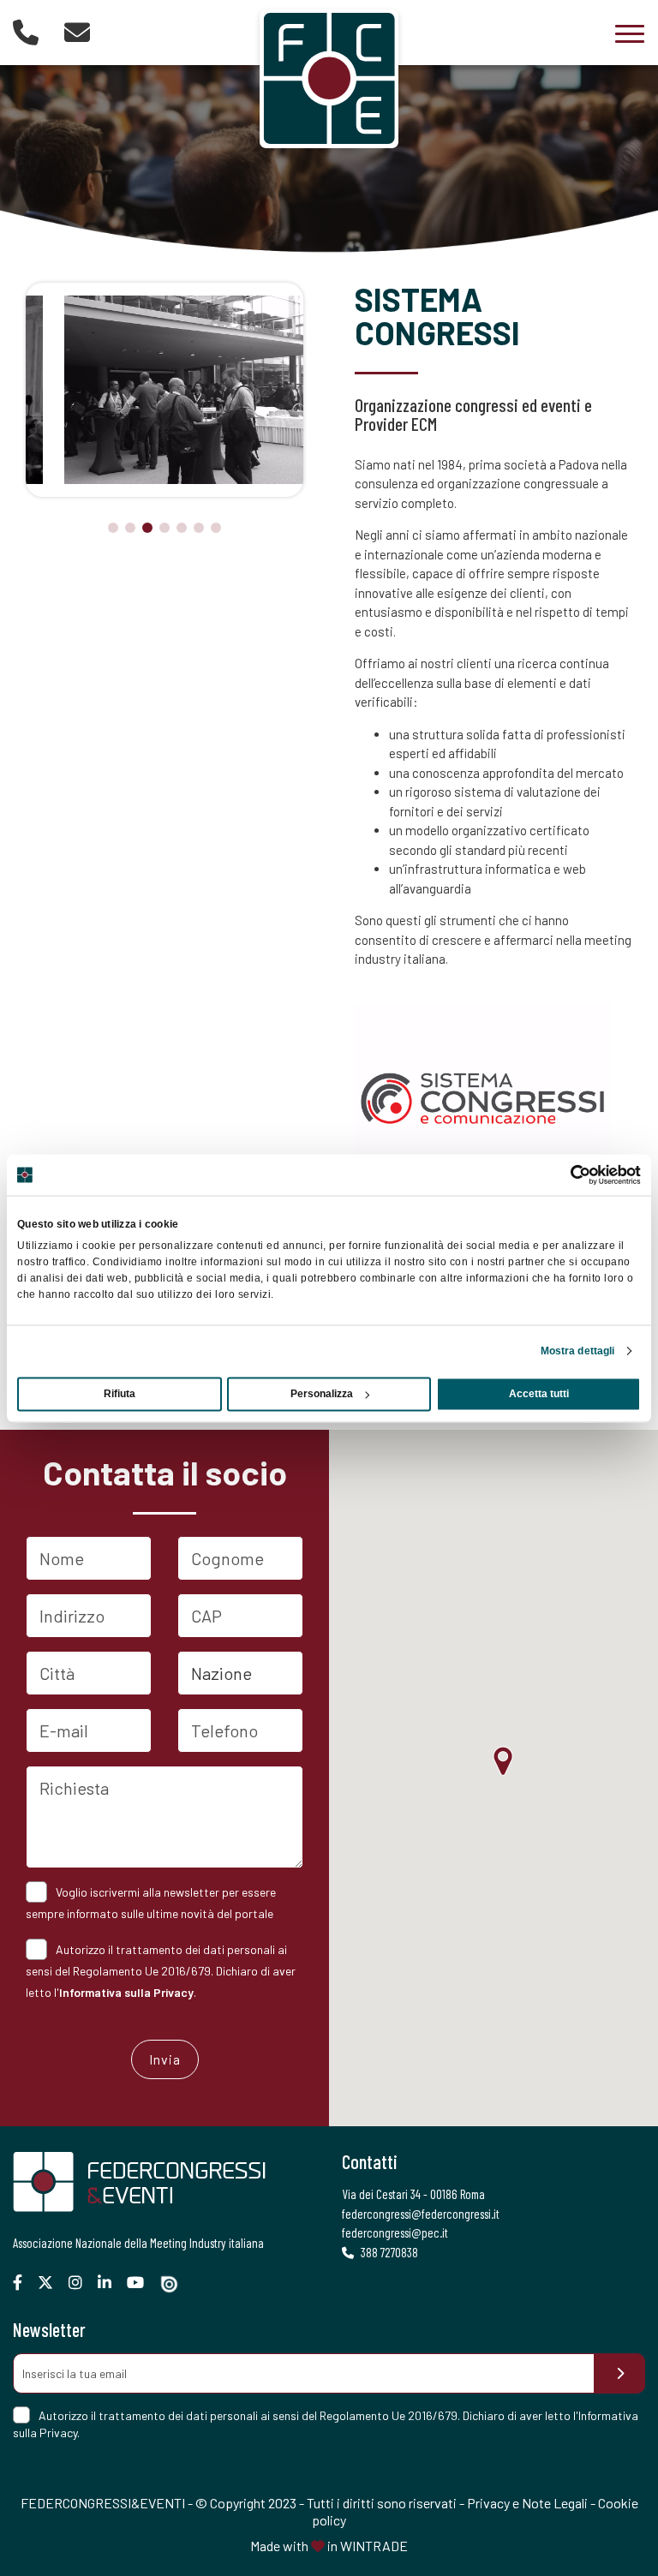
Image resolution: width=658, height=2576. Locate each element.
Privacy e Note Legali (527, 2503)
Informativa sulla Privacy (126, 1992)
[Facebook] (24, 2283)
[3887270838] (26, 32)
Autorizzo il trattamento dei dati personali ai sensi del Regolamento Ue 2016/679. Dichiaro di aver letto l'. (161, 1971)
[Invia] (619, 2373)
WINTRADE (374, 2546)
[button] (113, 528)
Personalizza (322, 1394)
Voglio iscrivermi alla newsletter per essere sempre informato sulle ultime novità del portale (151, 1903)
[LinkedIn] (111, 2283)
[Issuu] (176, 2284)
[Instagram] (82, 2283)
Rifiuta (120, 1394)
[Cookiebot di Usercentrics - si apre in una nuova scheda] (566, 1174)
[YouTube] (142, 2283)
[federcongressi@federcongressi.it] (77, 32)
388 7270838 (388, 2252)
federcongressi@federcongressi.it (421, 2214)
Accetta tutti (539, 1394)
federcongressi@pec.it (395, 2232)
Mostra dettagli (578, 1351)
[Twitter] (52, 2283)
